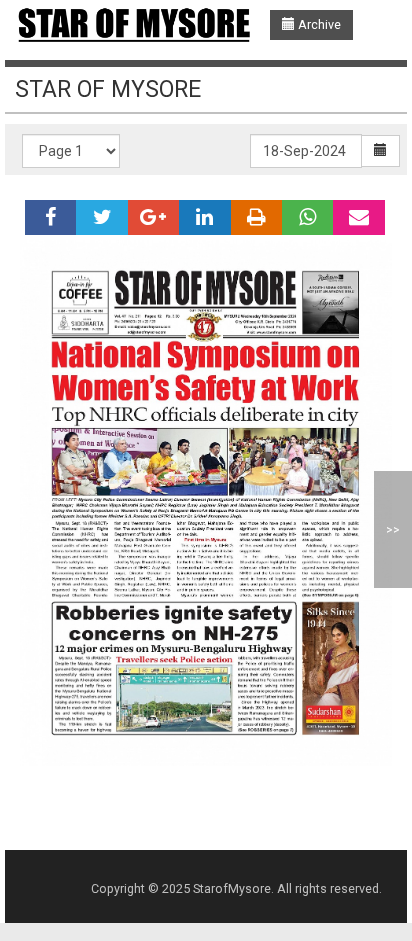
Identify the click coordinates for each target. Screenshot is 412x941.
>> (393, 529)
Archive (318, 24)
